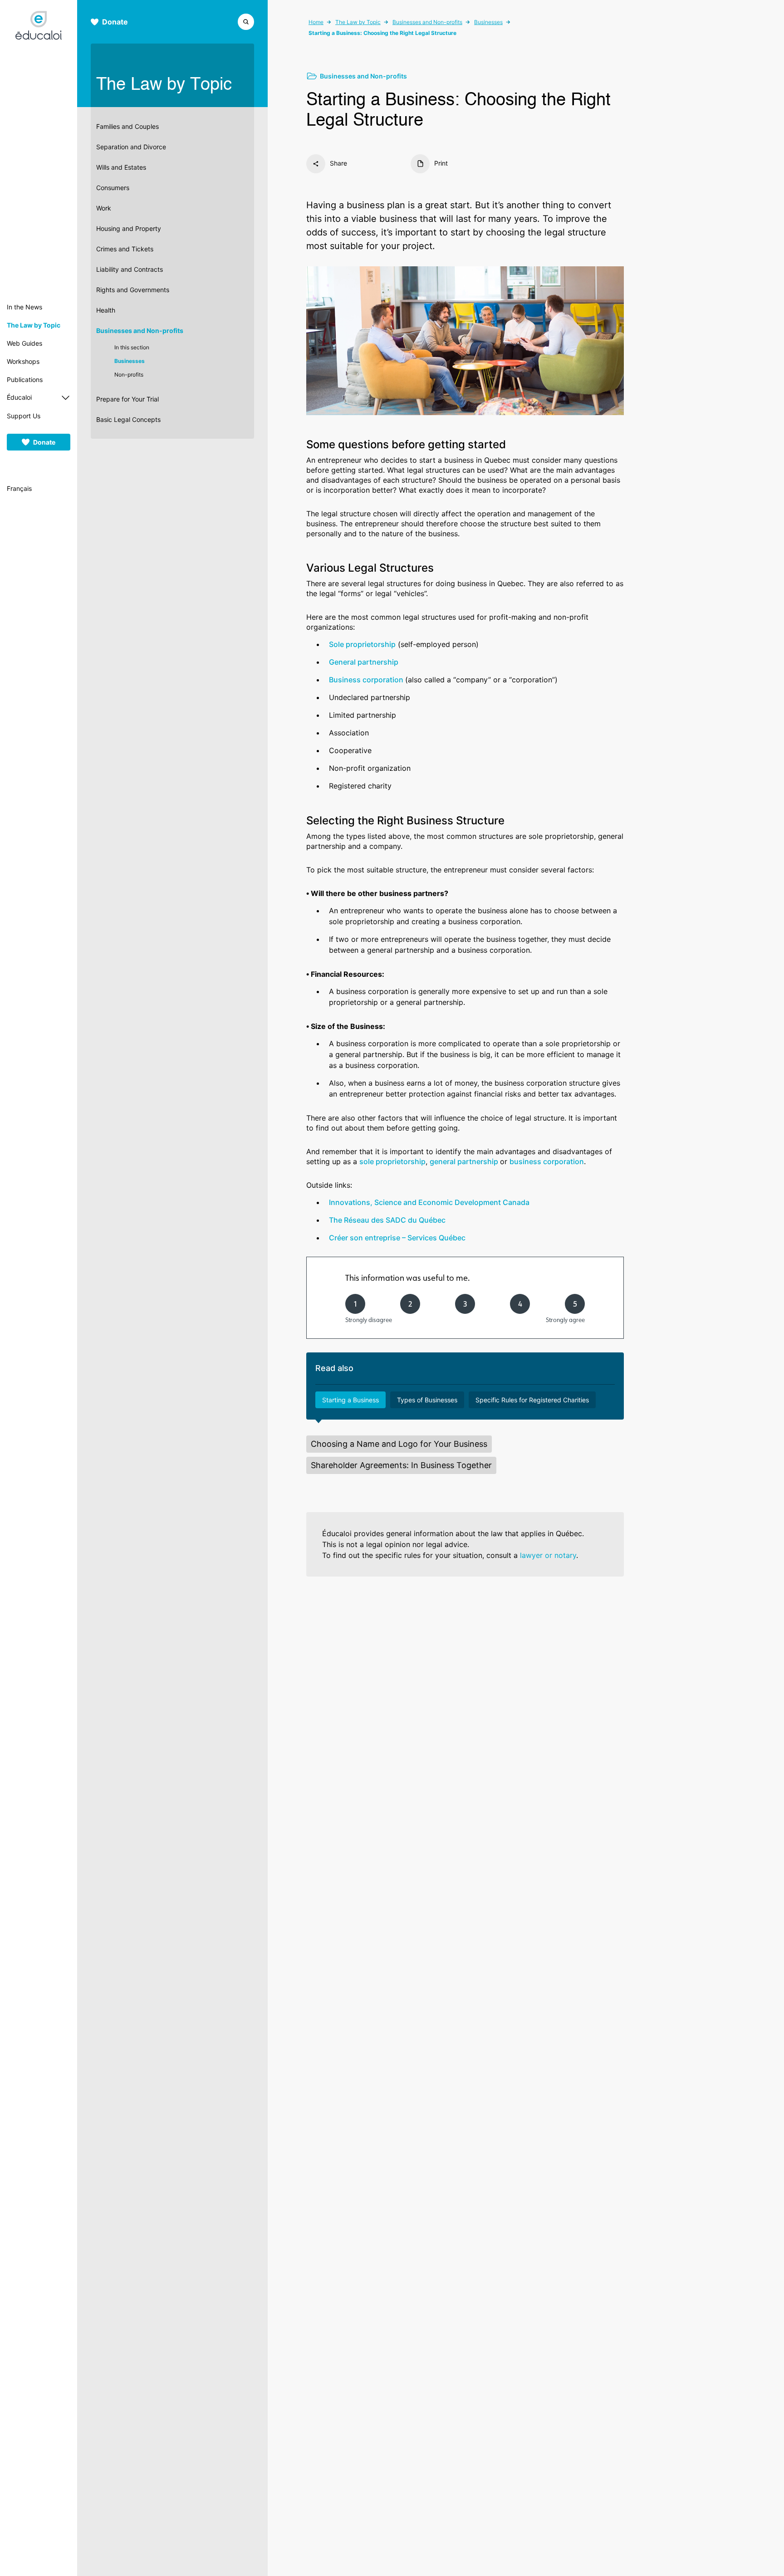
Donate (44, 442)
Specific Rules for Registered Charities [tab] (532, 1400)
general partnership (465, 1161)
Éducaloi (19, 397)
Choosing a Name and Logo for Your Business (399, 1444)
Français (19, 488)
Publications (25, 380)
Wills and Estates (121, 167)
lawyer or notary (548, 1555)
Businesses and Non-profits (140, 331)
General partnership (364, 662)
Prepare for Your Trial (127, 399)
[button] (246, 21)
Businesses (130, 361)
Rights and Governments (133, 290)
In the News (24, 307)
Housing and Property (129, 228)
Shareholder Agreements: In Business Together (401, 1465)
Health (106, 310)
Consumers (113, 188)
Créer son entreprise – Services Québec (397, 1238)
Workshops (23, 361)
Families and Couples (127, 126)
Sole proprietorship (362, 644)
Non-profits (129, 375)
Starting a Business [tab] (350, 1400)
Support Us (24, 416)
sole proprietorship (392, 1161)
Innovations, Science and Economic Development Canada (429, 1202)
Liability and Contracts (130, 269)
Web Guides (24, 343)
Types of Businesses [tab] (427, 1400)
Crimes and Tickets (125, 249)
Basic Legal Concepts (128, 419)
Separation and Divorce (131, 147)
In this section (132, 347)
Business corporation (367, 680)
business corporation (547, 1161)
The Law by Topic (34, 325)
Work (104, 208)
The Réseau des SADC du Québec (387, 1220)
